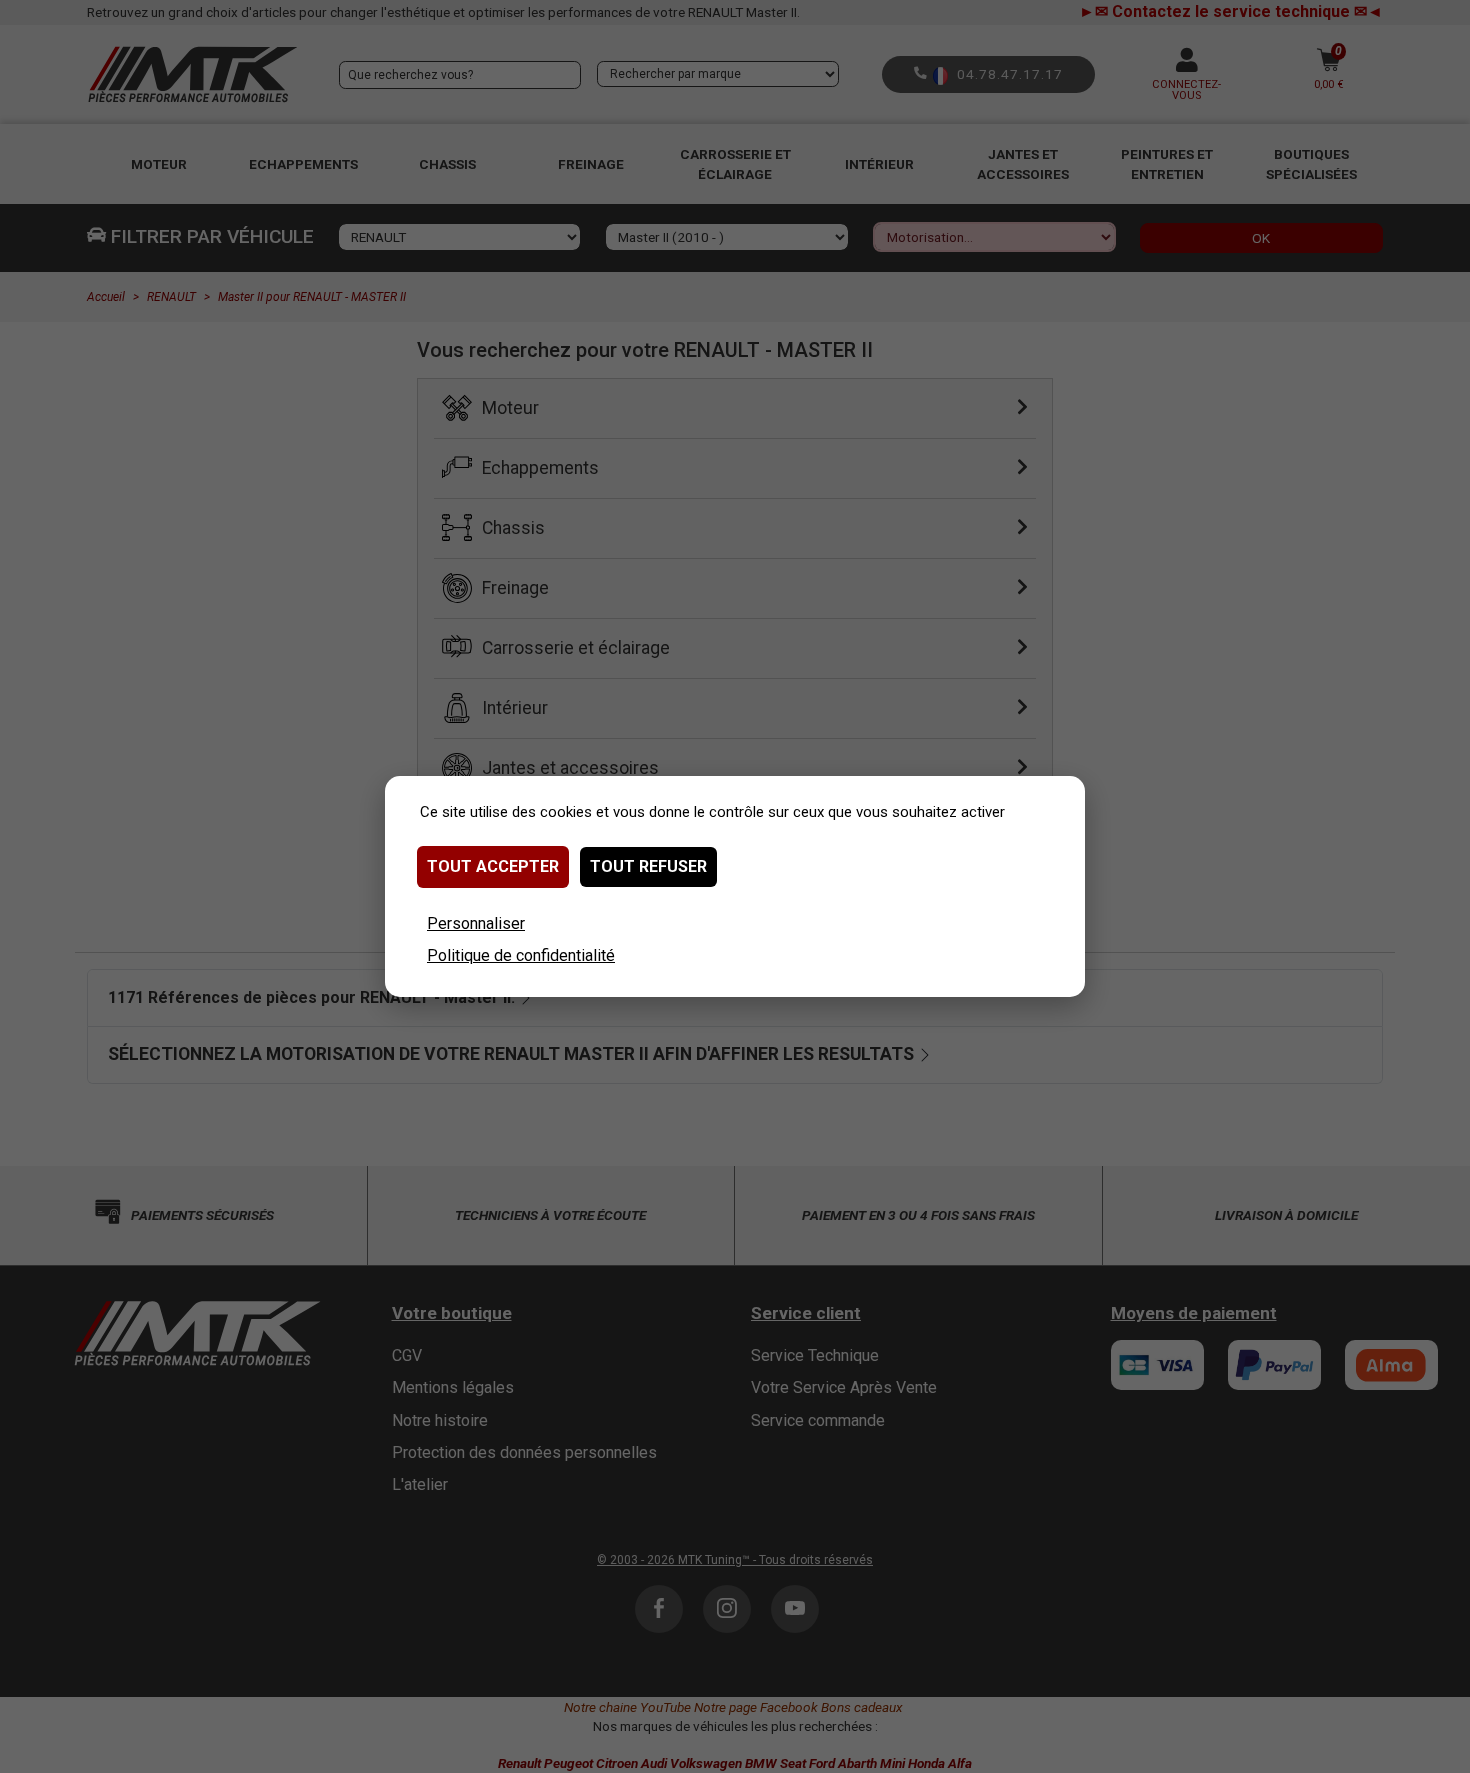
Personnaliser (476, 923)
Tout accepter (493, 866)
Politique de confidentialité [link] (521, 955)
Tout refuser (648, 866)
